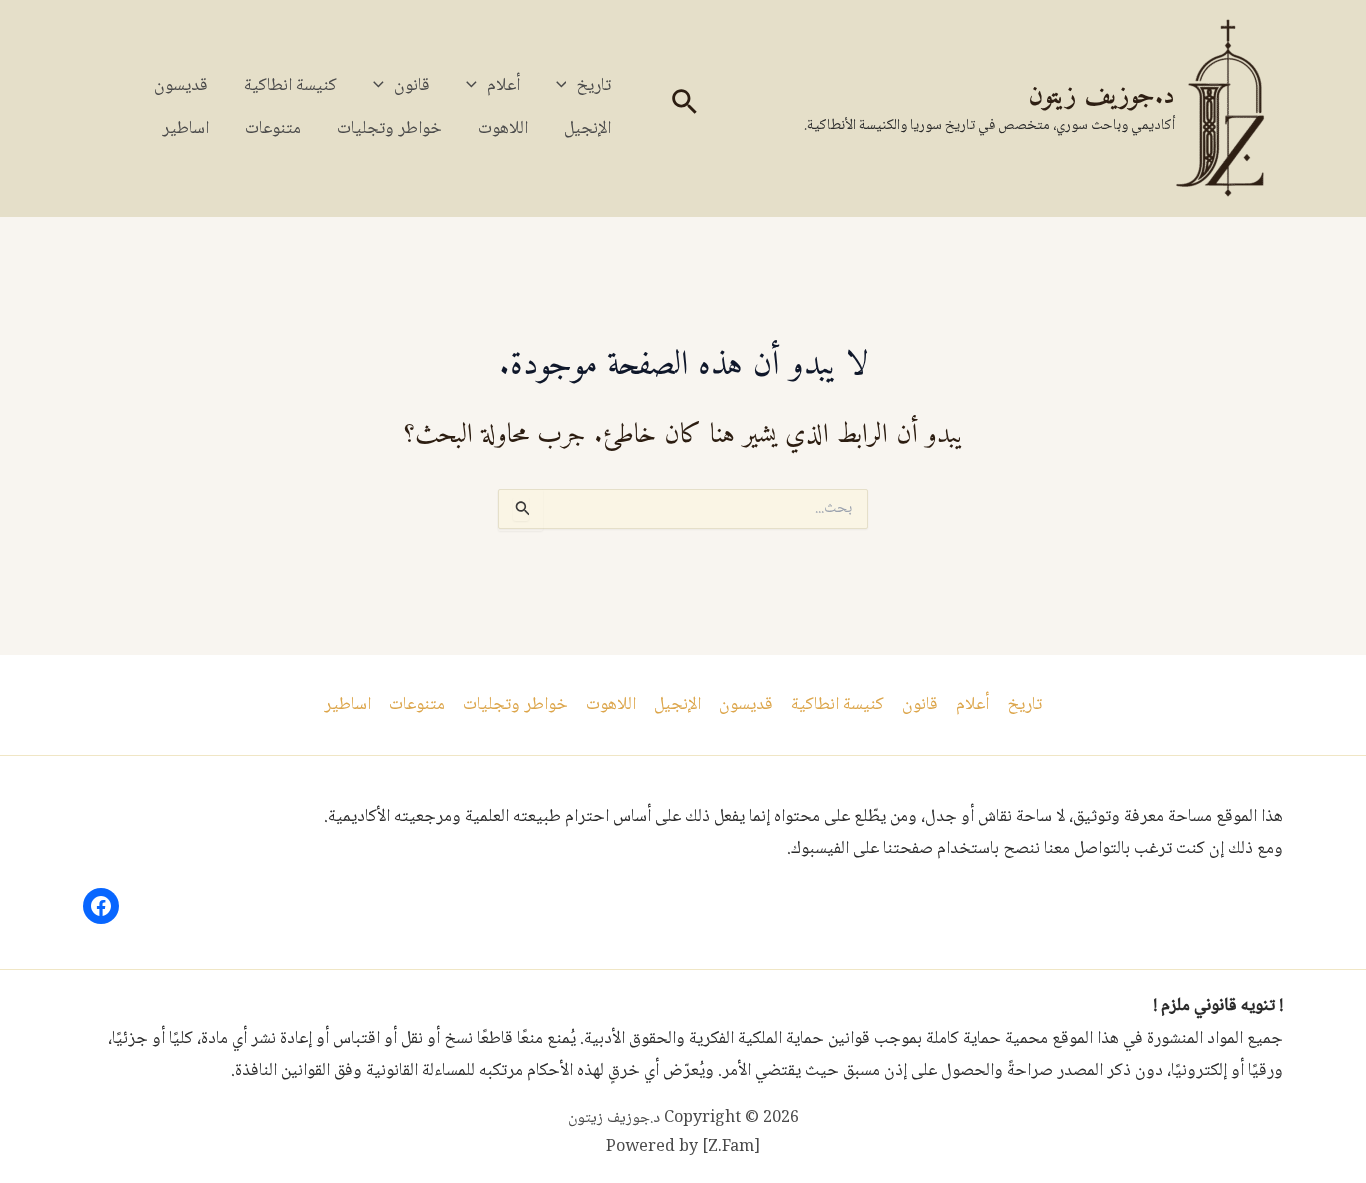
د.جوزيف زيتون (1101, 96)
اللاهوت (503, 129)
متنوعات (273, 129)
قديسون (181, 86)
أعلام (503, 86)
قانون (412, 86)
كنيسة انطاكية (290, 86)
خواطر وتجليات (389, 129)
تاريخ (593, 86)
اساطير (185, 129)
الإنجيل (587, 129)
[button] (682, 108)
